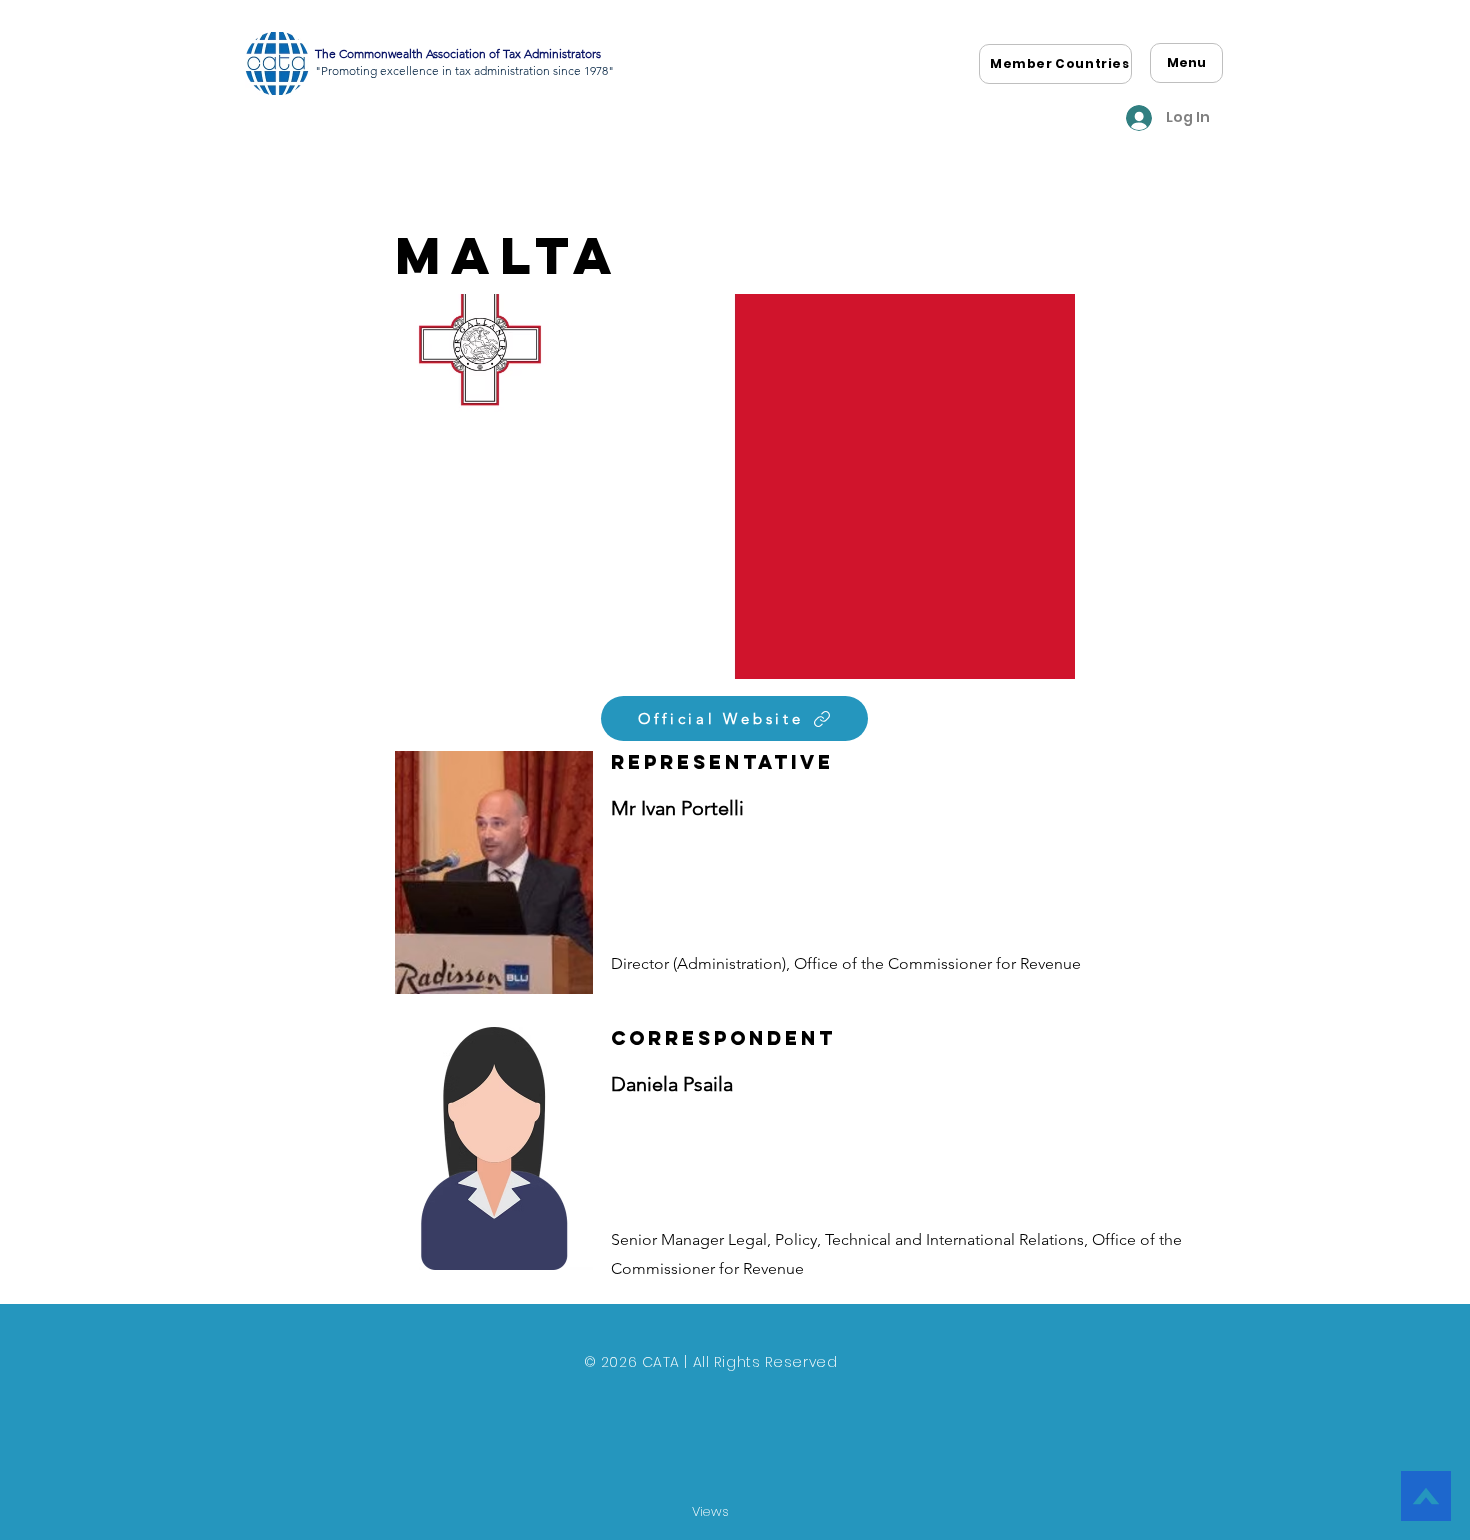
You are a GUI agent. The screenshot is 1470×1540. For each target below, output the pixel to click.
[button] (1060, 64)
